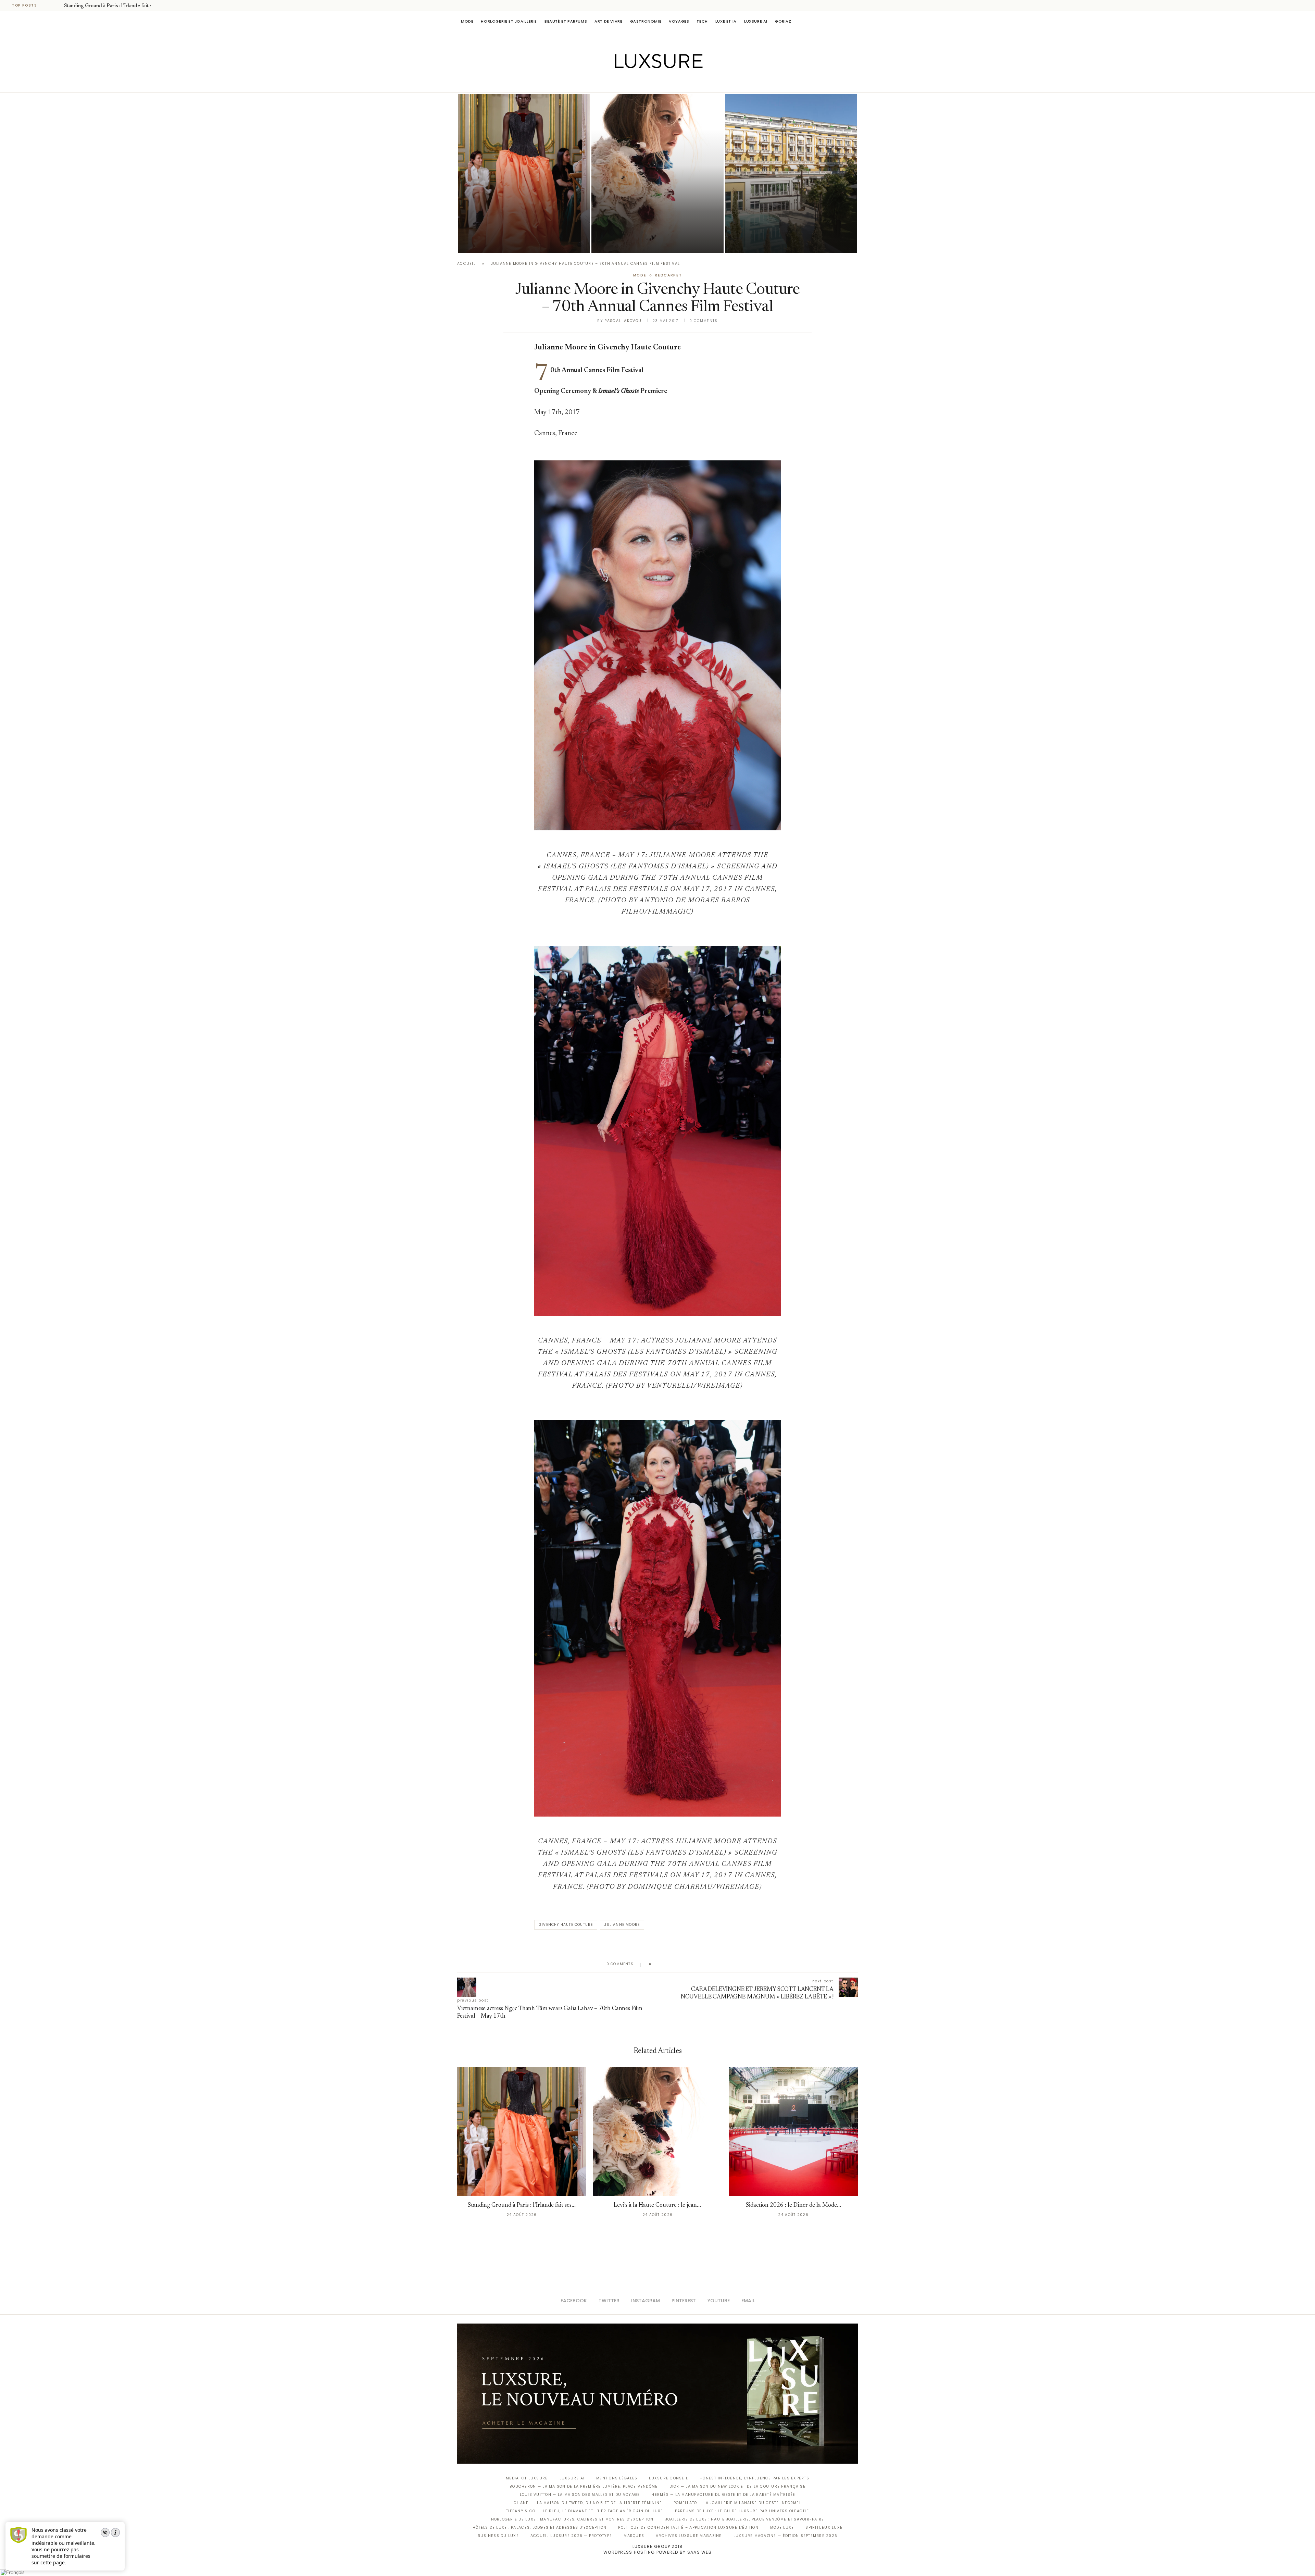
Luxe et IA (726, 21)
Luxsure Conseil (668, 2478)
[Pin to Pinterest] (677, 1964)
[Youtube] (672, 83)
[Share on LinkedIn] (683, 1964)
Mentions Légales (617, 2478)
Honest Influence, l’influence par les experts (754, 2478)
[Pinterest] (662, 83)
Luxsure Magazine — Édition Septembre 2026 (786, 2536)
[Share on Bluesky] (703, 1964)
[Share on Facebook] (663, 1964)
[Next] (58, 5)
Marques (634, 2536)
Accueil (466, 264)
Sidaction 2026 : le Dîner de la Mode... (793, 2206)
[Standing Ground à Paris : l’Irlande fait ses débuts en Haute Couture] (524, 174)
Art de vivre (608, 21)
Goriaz (783, 21)
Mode (467, 21)
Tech (702, 21)
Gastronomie (646, 21)
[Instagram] (653, 83)
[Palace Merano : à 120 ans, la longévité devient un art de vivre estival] (791, 174)
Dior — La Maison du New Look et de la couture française (737, 2486)
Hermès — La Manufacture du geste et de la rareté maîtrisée (723, 2495)
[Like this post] (655, 1964)
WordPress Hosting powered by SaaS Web (657, 2552)
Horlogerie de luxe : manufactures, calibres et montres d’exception (572, 2519)
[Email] (682, 83)
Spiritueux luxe (824, 2528)
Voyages (679, 21)
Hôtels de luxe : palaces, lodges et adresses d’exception (540, 2528)
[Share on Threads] (696, 1964)
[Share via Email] (709, 1964)
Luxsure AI (756, 21)
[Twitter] (643, 83)
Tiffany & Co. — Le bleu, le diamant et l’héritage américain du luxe (585, 2511)
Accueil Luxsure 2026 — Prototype (571, 2536)
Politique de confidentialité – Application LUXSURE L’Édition (688, 2528)
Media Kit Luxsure (527, 2478)
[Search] (854, 21)
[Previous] (49, 5)
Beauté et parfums (566, 21)
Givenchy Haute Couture (566, 1925)
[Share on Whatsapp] (690, 1964)
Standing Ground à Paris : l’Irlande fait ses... (112, 6)
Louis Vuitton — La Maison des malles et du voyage (580, 2495)
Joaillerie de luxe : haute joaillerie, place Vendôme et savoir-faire (745, 2519)
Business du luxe (498, 2536)
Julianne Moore (622, 1925)
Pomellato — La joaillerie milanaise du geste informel (737, 2503)
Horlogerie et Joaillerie (509, 21)
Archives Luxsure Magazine (689, 2536)
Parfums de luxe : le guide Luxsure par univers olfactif (742, 2511)
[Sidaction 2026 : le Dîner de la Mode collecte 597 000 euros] (793, 2132)
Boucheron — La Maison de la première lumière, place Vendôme (584, 2486)
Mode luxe (782, 2528)
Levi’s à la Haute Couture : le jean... (657, 2206)
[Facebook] (634, 83)
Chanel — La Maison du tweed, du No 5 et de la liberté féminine (588, 2503)
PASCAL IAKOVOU (493, 241)
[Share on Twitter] (670, 1964)
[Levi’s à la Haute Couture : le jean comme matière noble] (657, 174)
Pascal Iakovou (623, 321)
